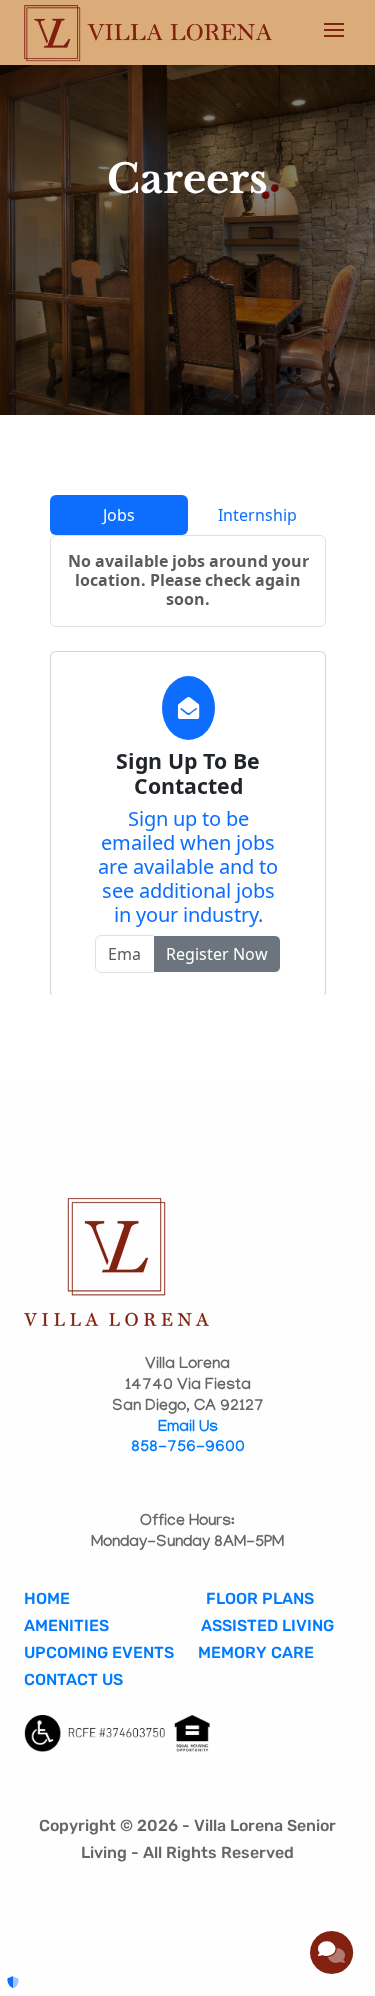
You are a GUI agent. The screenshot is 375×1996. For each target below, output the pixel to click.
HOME (47, 1598)
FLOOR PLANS (260, 1598)
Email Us (188, 1428)
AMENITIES (66, 1625)
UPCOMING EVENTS (99, 1652)
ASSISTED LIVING (267, 1625)
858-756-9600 (188, 1448)
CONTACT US (73, 1679)
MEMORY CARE (258, 1652)
